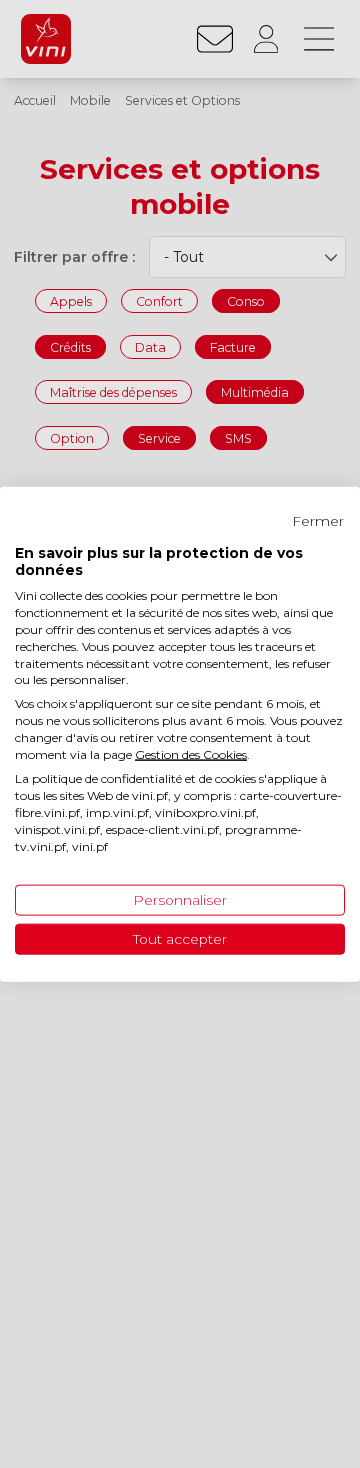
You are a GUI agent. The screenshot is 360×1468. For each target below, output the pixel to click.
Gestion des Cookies (191, 753)
